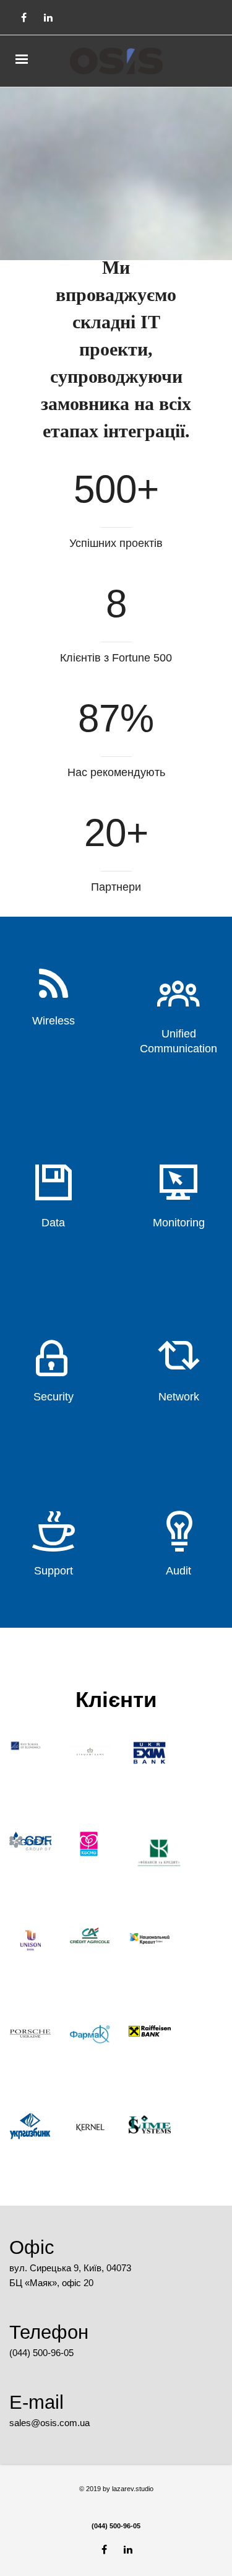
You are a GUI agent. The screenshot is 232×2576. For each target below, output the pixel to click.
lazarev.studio (132, 2489)
